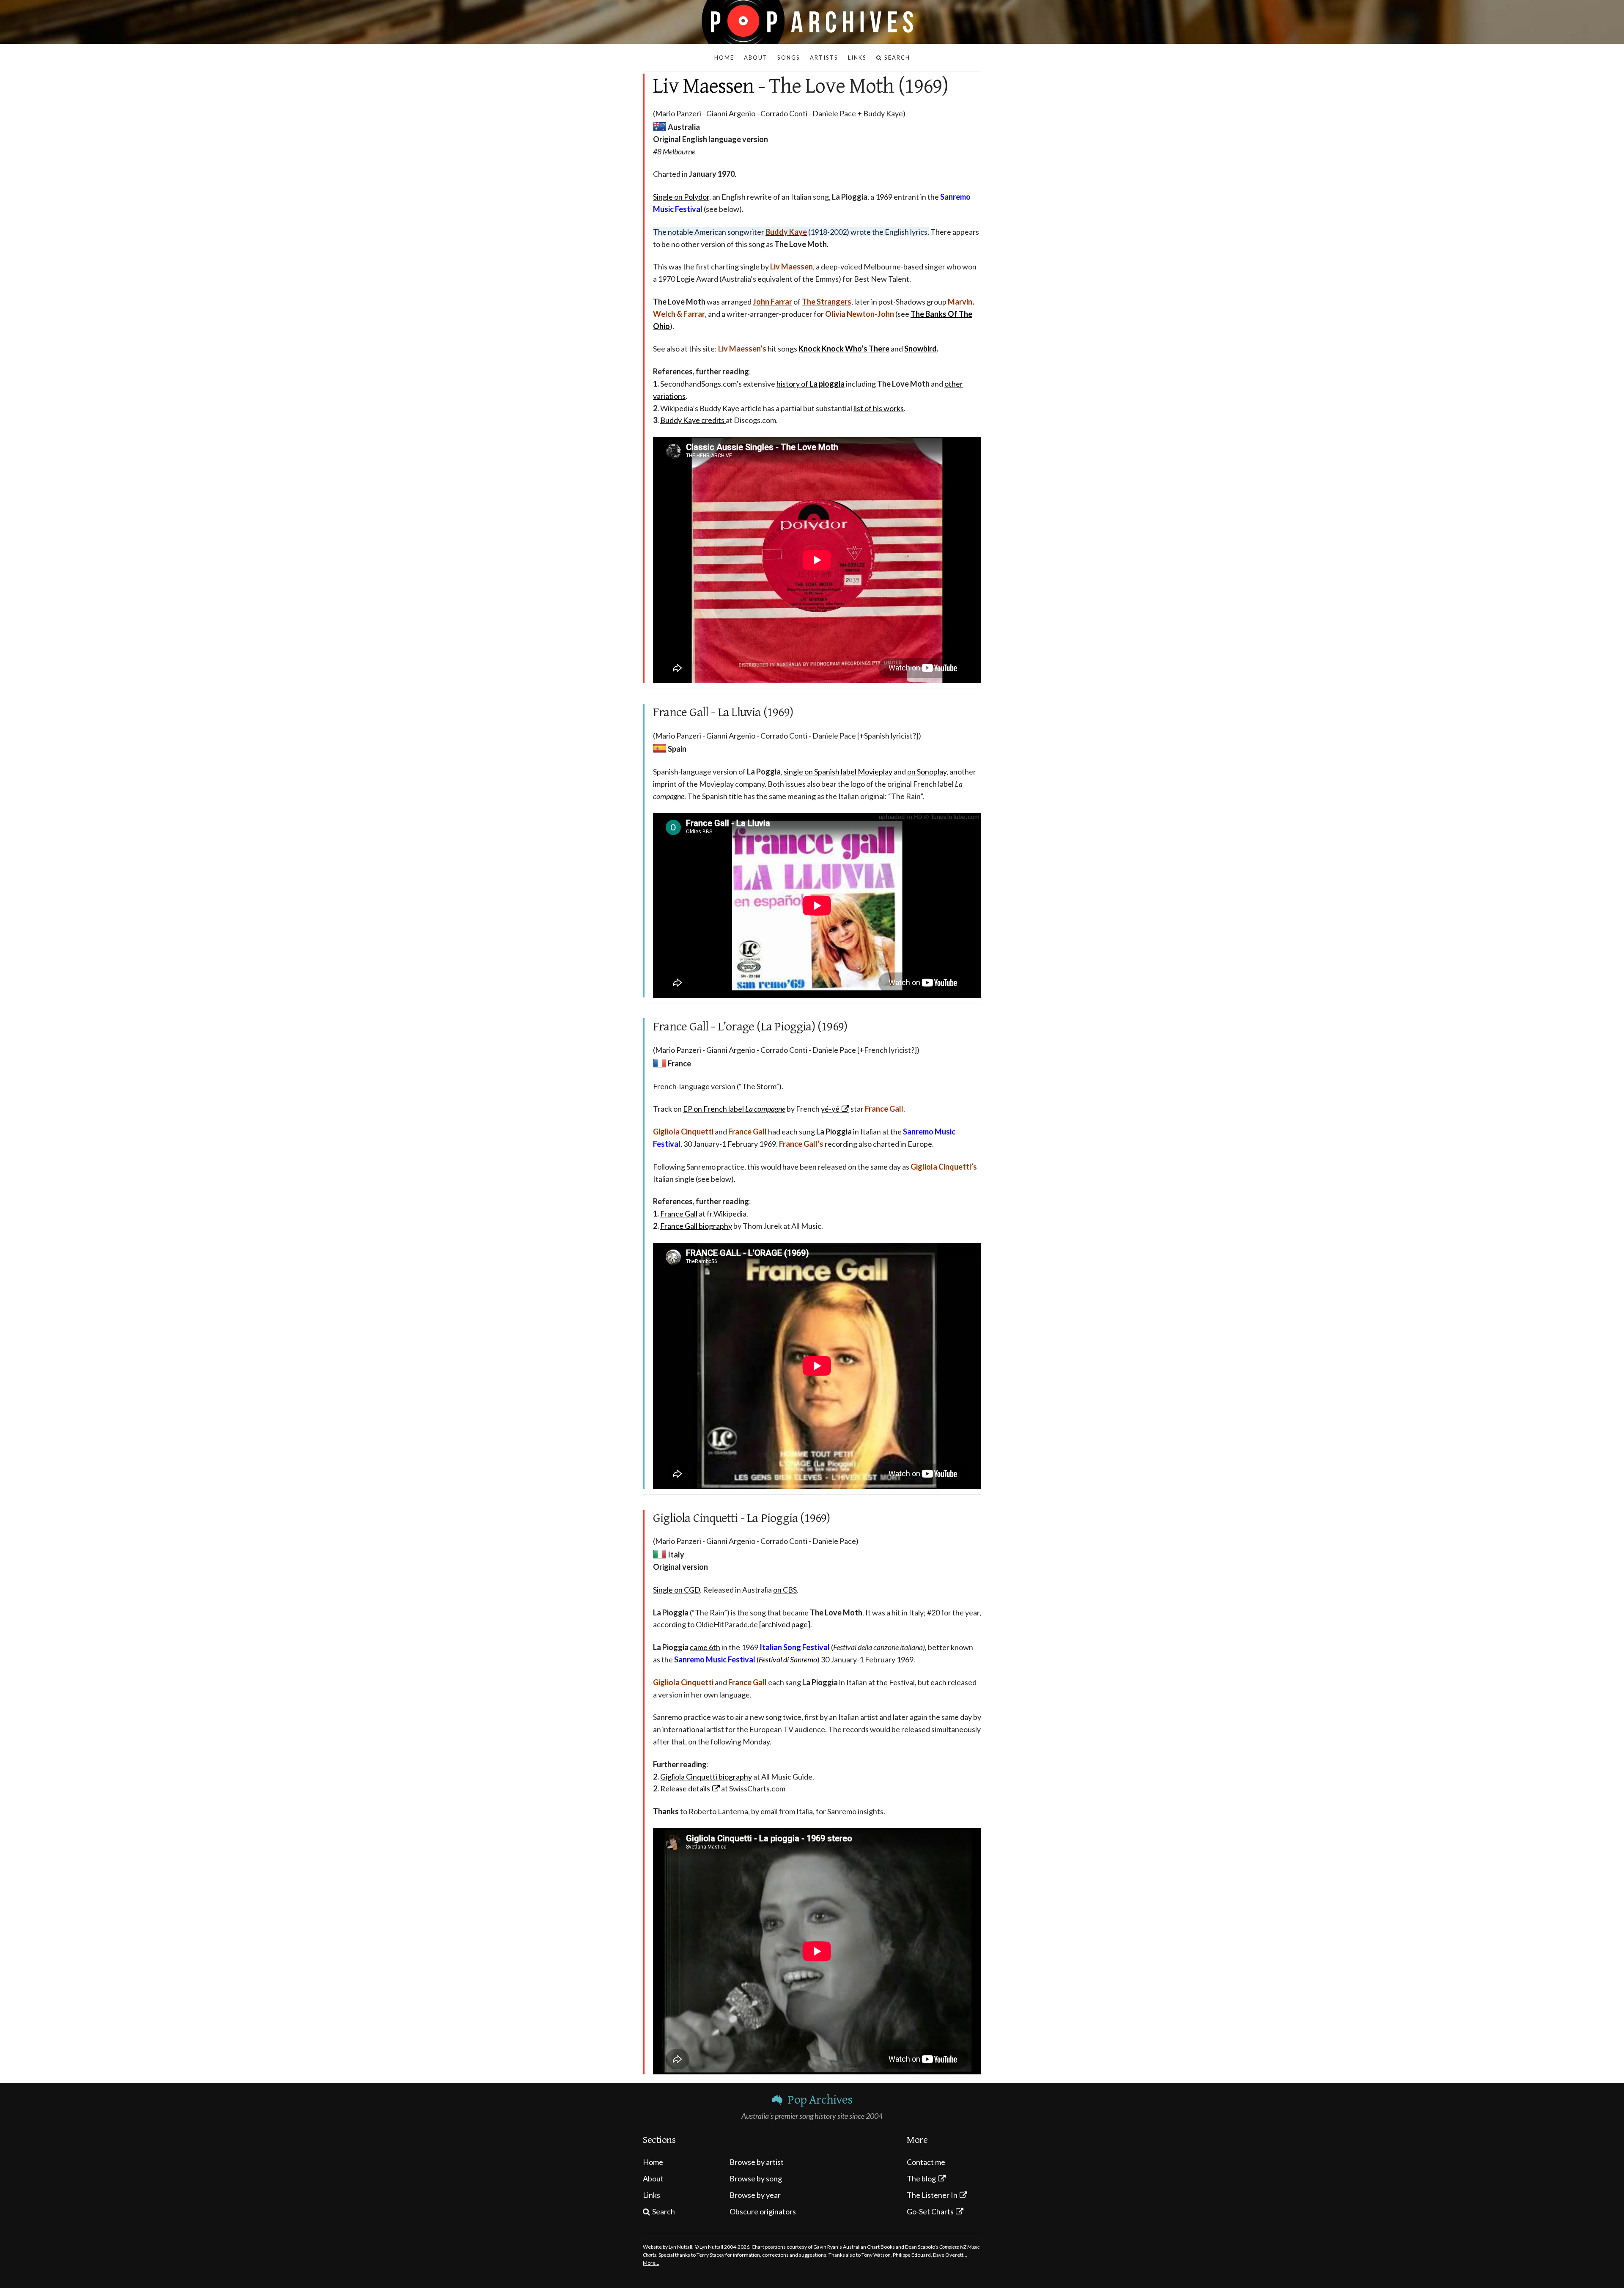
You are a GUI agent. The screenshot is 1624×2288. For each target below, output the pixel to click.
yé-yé (830, 1109)
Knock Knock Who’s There (844, 349)
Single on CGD (676, 1590)
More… (651, 2263)
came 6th (705, 1647)
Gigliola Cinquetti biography (706, 1777)
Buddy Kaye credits (693, 420)
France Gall (679, 1214)
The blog (921, 2178)
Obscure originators (763, 2211)
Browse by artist (757, 2162)
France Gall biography (696, 1226)
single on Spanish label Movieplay (838, 772)
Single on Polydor (681, 197)
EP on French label (734, 1109)
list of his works (879, 408)
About (653, 2178)
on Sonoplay (927, 772)
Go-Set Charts (930, 2211)
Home (653, 2162)
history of (811, 384)
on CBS (785, 1590)
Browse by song (756, 2178)
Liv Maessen (704, 86)
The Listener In (932, 2195)
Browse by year (755, 2195)
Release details (685, 1788)
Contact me (926, 2162)
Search (664, 2211)
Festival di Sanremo (788, 1659)
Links (652, 2195)
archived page (785, 1624)
